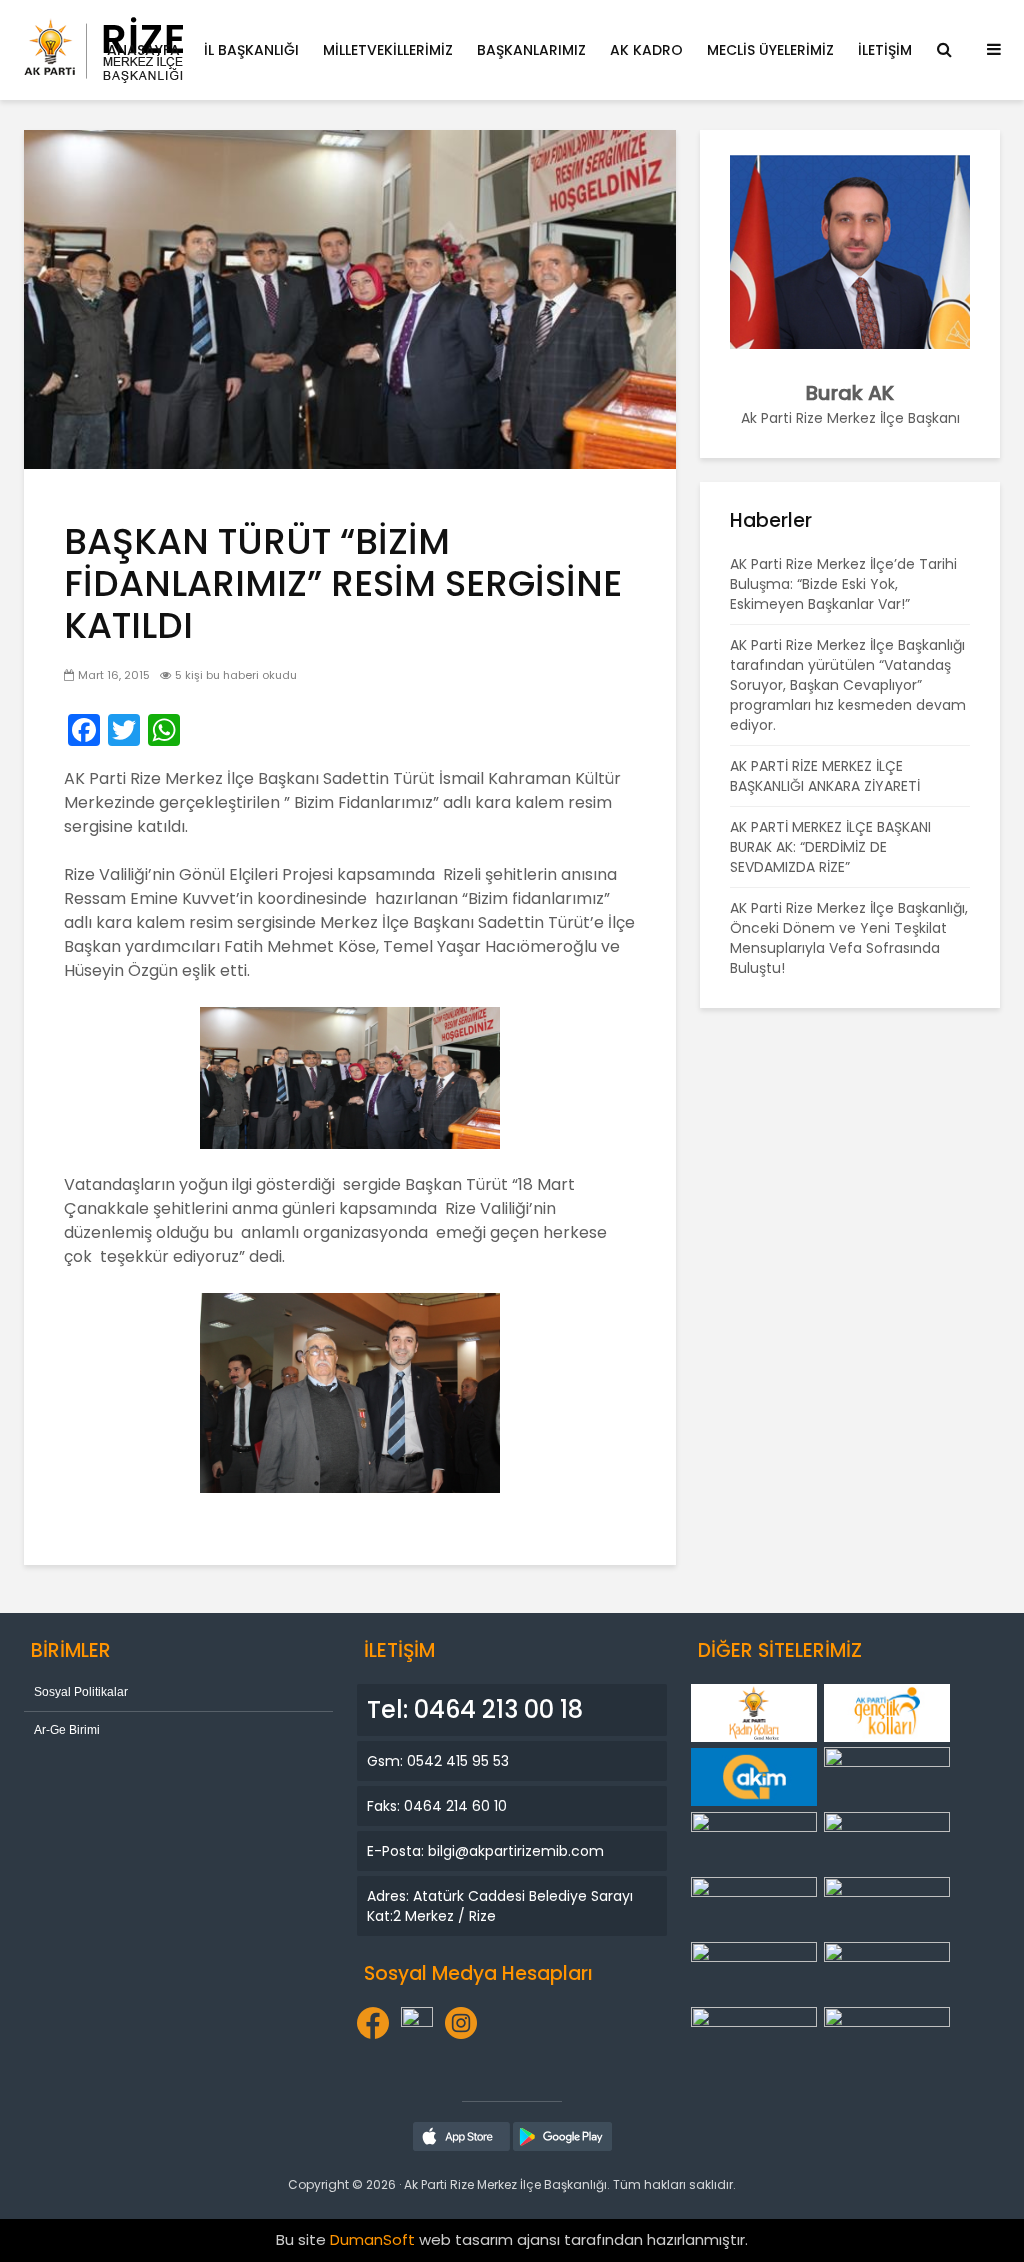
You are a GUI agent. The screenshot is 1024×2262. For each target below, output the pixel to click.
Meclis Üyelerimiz (770, 50)
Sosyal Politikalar (81, 1692)
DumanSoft (372, 2239)
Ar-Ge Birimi (67, 1730)
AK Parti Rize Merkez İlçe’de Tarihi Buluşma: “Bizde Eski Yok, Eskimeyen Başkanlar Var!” (843, 584)
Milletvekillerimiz (388, 50)
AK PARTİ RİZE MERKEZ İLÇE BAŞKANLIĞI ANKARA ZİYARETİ (825, 776)
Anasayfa (143, 50)
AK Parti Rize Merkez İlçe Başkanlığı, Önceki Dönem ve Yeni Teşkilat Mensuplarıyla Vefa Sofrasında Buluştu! (849, 938)
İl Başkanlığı (251, 50)
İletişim (885, 50)
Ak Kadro (646, 50)
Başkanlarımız (531, 50)
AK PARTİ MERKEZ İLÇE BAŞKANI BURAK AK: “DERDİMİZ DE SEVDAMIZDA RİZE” (830, 847)
